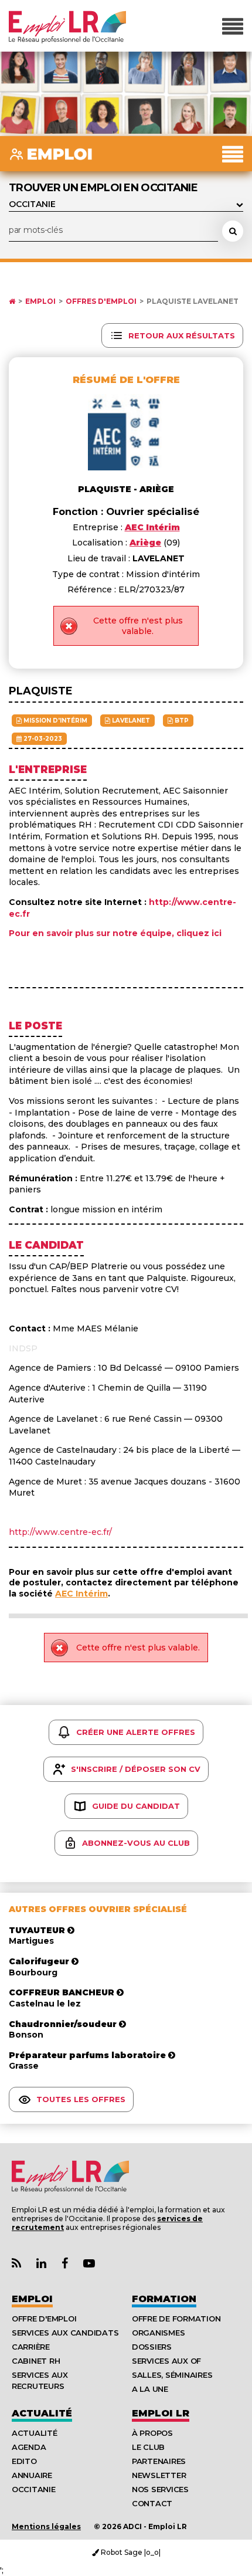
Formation (164, 2299)
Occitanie (34, 2489)
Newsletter (159, 2475)
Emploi (40, 301)
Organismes (158, 2333)
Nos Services (160, 2489)
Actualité (42, 2413)
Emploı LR (161, 2413)
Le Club (148, 2447)
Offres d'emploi (101, 301)
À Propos (152, 2433)
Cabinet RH (36, 2361)
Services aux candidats (65, 2333)
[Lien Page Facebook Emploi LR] (65, 2264)
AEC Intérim (81, 1594)
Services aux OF (166, 2361)
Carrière (31, 2347)
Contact (152, 2503)
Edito (24, 2461)
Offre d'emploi (44, 2319)
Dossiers (152, 2347)
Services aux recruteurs (40, 2380)
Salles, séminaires (172, 2375)
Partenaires (159, 2461)
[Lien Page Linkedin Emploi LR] (41, 2264)
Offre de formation (176, 2319)
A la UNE (150, 2389)
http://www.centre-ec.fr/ (60, 1532)
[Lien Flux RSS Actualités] (16, 2264)
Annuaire (32, 2475)
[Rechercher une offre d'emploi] (233, 231)
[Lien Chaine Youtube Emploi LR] (89, 2264)
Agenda (29, 2447)
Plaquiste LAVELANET (193, 301)
